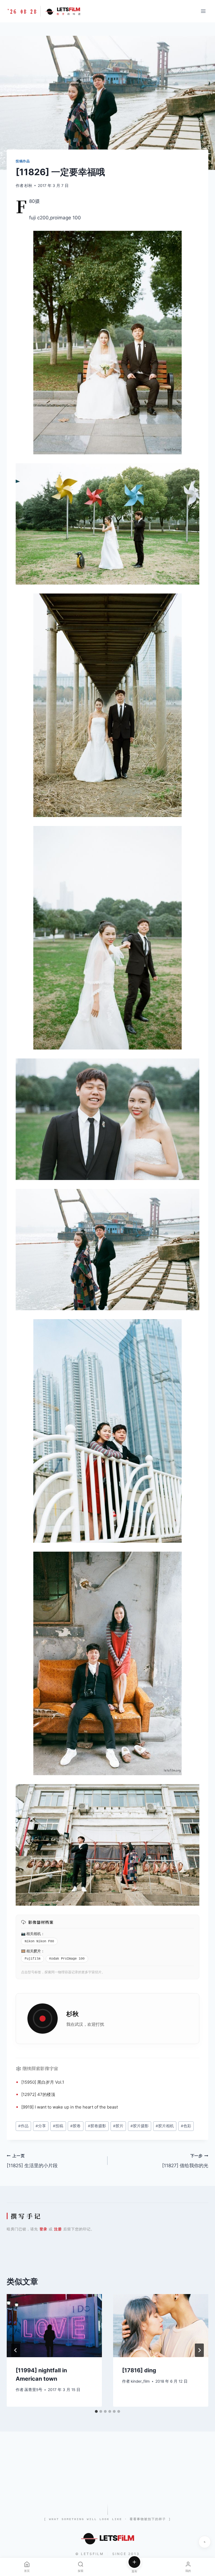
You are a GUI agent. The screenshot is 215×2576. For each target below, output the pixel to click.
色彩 (186, 2126)
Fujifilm (32, 1959)
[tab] (96, 2411)
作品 (23, 2126)
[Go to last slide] (16, 2350)
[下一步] (199, 2350)
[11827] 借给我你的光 (185, 2161)
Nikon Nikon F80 (39, 1941)
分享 (41, 2126)
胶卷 (75, 2126)
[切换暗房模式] (205, 2542)
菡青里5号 (33, 2390)
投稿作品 (23, 161)
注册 (58, 2229)
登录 (43, 2229)
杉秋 (28, 186)
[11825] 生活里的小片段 (32, 2161)
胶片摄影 (140, 2126)
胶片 (37, 1951)
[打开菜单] (203, 11)
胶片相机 (165, 2126)
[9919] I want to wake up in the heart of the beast (70, 2107)
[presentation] (54, 2326)
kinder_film (140, 2381)
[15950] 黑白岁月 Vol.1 (43, 2082)
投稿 (58, 2126)
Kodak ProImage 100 (67, 1959)
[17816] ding (139, 2370)
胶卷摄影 (97, 2126)
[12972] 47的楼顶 (38, 2094)
